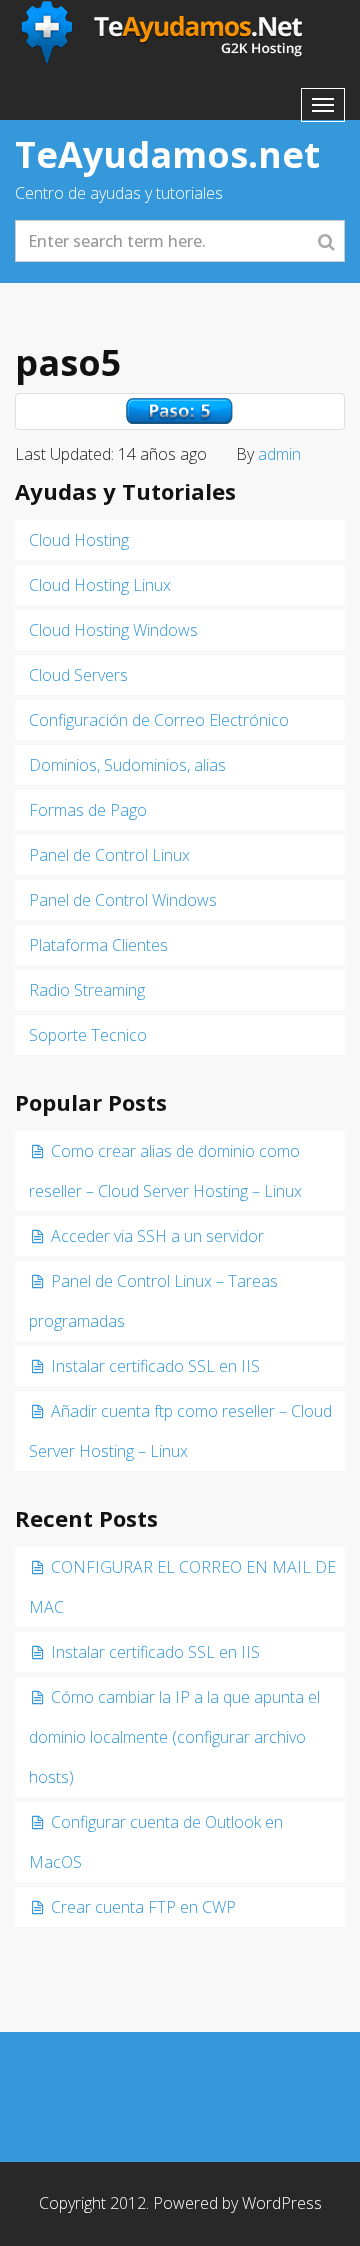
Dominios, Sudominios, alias (127, 765)
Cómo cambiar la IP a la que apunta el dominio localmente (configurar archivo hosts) (174, 1737)
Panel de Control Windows (123, 900)
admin (279, 454)
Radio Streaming (87, 990)
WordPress (282, 2203)
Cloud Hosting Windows (113, 630)
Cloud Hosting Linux (100, 585)
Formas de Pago (88, 810)
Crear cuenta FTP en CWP (143, 1907)
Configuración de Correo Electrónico (159, 720)
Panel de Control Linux (109, 855)
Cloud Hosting (79, 540)
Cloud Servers (78, 675)
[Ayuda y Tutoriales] (164, 33)
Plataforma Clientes (98, 945)
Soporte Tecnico (88, 1035)
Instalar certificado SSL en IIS (155, 1366)
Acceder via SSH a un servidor (157, 1236)
